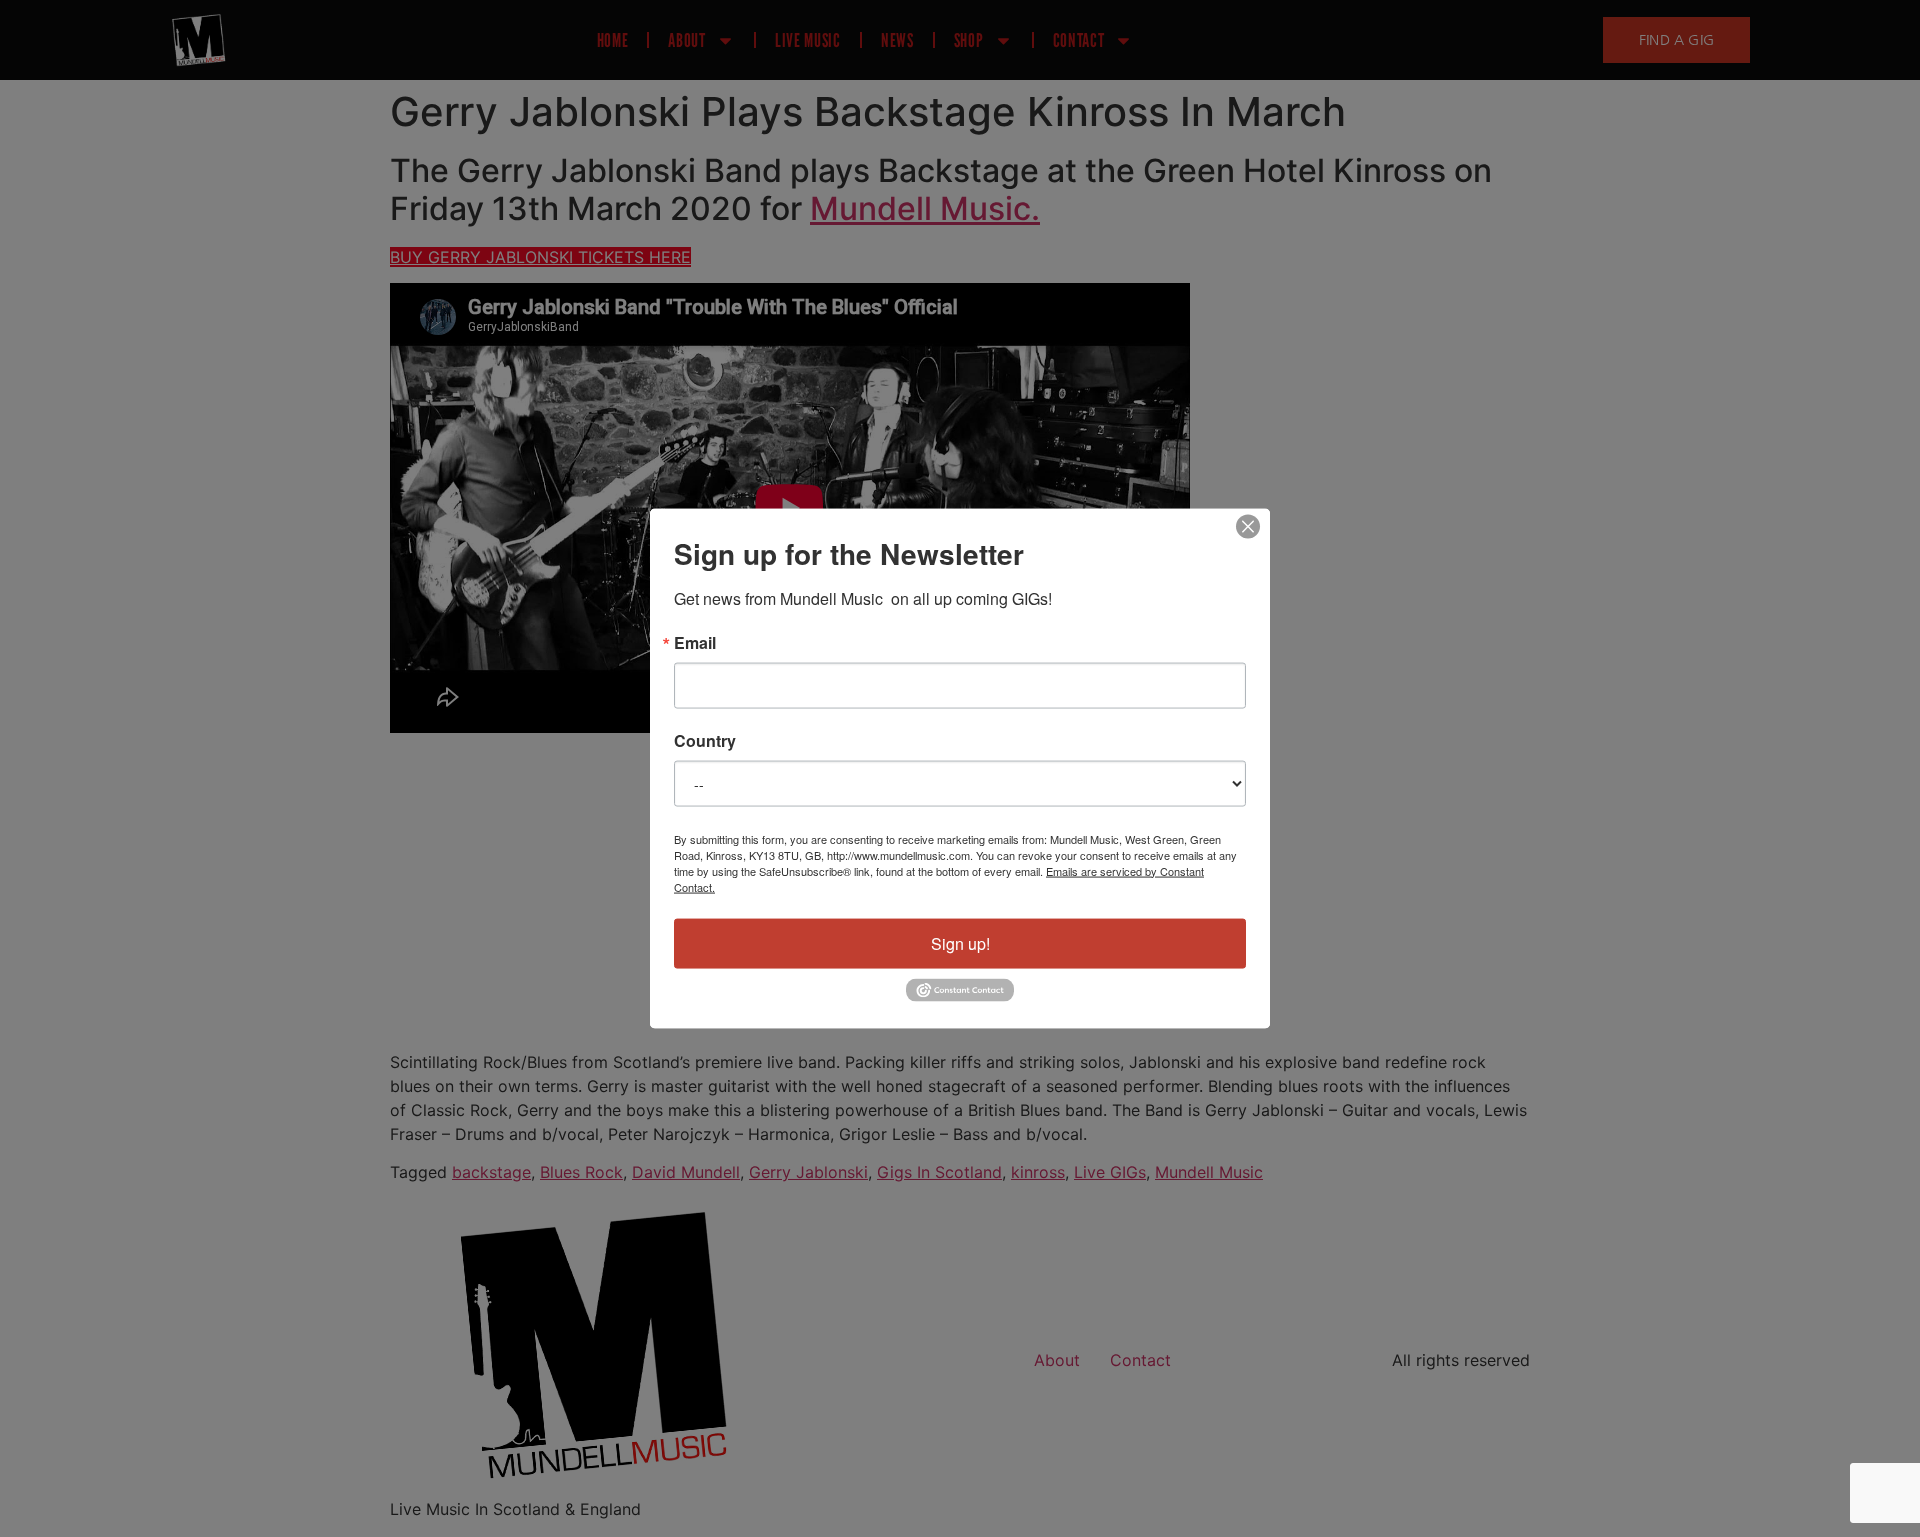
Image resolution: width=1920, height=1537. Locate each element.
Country (705, 740)
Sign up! (960, 942)
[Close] (1248, 526)
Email (695, 642)
